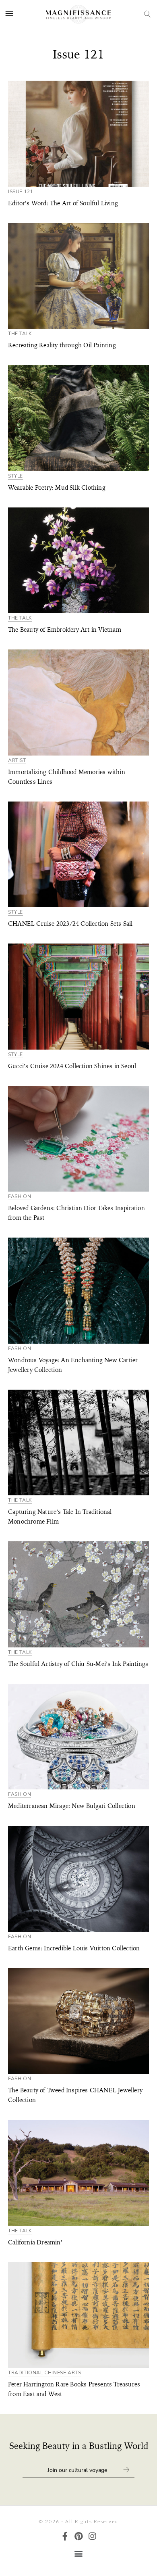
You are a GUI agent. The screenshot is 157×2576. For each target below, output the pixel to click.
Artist (17, 761)
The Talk (20, 334)
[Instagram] (92, 2536)
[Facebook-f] (65, 2536)
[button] (79, 2553)
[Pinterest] (79, 2536)
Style (15, 476)
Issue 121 (21, 192)
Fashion (20, 1197)
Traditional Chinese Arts (44, 2373)
